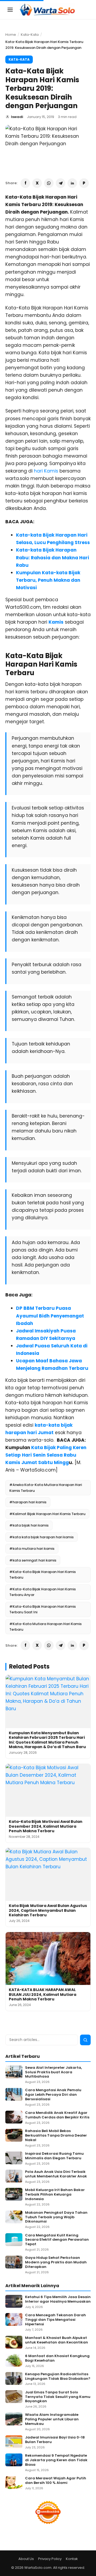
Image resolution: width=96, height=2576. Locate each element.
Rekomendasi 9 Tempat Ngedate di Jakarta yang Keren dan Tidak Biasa (56, 2460)
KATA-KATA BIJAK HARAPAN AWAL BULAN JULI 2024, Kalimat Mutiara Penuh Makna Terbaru (43, 1994)
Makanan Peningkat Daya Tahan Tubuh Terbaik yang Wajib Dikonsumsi (56, 2217)
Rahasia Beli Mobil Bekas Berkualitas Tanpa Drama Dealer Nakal (56, 2136)
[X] (37, 183)
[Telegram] (61, 183)
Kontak (72, 2559)
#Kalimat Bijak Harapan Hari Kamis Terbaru (47, 1514)
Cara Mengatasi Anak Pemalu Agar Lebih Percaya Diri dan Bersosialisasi (53, 2095)
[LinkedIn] (72, 183)
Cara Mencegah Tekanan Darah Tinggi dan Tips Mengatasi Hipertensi (55, 2320)
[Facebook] (25, 183)
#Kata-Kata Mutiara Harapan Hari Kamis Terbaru (45, 1627)
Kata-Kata (30, 35)
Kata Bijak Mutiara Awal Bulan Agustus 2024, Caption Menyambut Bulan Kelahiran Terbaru (48, 1910)
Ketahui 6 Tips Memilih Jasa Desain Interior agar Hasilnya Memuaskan (58, 2299)
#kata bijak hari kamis (29, 1525)
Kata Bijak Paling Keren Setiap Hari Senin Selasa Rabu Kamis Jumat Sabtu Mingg (46, 1455)
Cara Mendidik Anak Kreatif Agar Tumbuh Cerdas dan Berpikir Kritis (57, 2115)
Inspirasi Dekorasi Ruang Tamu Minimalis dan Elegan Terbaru (54, 2156)
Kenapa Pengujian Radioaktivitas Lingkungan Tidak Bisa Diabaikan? (58, 2377)
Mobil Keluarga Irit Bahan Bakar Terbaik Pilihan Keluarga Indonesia (55, 2195)
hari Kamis (46, 471)
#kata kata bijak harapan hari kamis (41, 1537)
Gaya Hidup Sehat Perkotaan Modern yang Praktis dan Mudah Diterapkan (56, 2262)
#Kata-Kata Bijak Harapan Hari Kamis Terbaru (43, 1575)
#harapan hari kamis (28, 1502)
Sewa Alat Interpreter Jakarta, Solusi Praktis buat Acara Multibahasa (53, 2072)
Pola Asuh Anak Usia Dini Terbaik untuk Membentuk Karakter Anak (56, 2174)
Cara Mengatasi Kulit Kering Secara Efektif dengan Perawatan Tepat (57, 2240)
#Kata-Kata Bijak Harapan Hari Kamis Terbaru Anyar (43, 1592)
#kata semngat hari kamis (33, 1560)
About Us (26, 2559)
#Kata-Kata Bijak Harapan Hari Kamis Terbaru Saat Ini (43, 1609)
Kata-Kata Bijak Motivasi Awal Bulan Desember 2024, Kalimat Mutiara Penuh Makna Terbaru (46, 1826)
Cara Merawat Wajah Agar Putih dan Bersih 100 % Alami (56, 2481)
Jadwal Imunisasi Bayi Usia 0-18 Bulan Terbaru (55, 2440)
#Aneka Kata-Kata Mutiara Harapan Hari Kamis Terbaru (46, 1488)
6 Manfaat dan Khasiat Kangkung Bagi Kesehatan (57, 2358)
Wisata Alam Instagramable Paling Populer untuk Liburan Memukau (52, 2419)
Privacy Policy (50, 2559)
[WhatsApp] (49, 183)
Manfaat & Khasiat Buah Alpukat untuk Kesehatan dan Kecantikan (57, 2340)
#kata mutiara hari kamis (32, 1549)
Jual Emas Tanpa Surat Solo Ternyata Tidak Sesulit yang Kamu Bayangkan (58, 2397)
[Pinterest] (84, 183)
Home (11, 35)
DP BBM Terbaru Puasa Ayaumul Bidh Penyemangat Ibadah (50, 1316)
